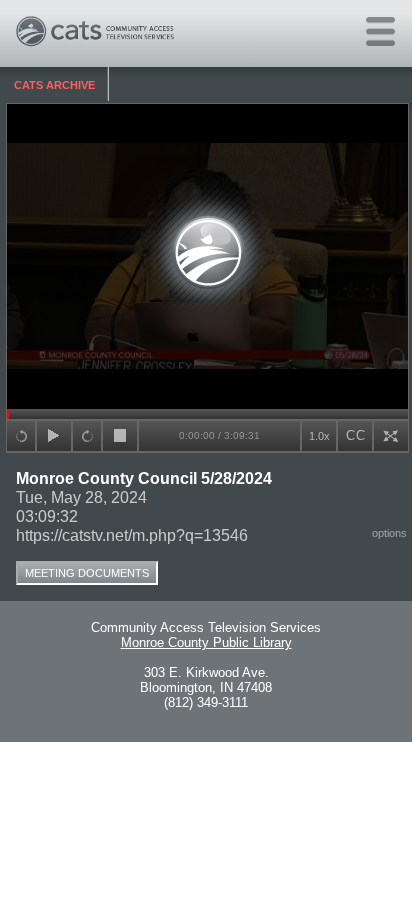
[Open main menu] (380, 31)
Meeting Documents (87, 573)
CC (356, 435)
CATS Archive (54, 85)
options (389, 533)
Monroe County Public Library (206, 642)
